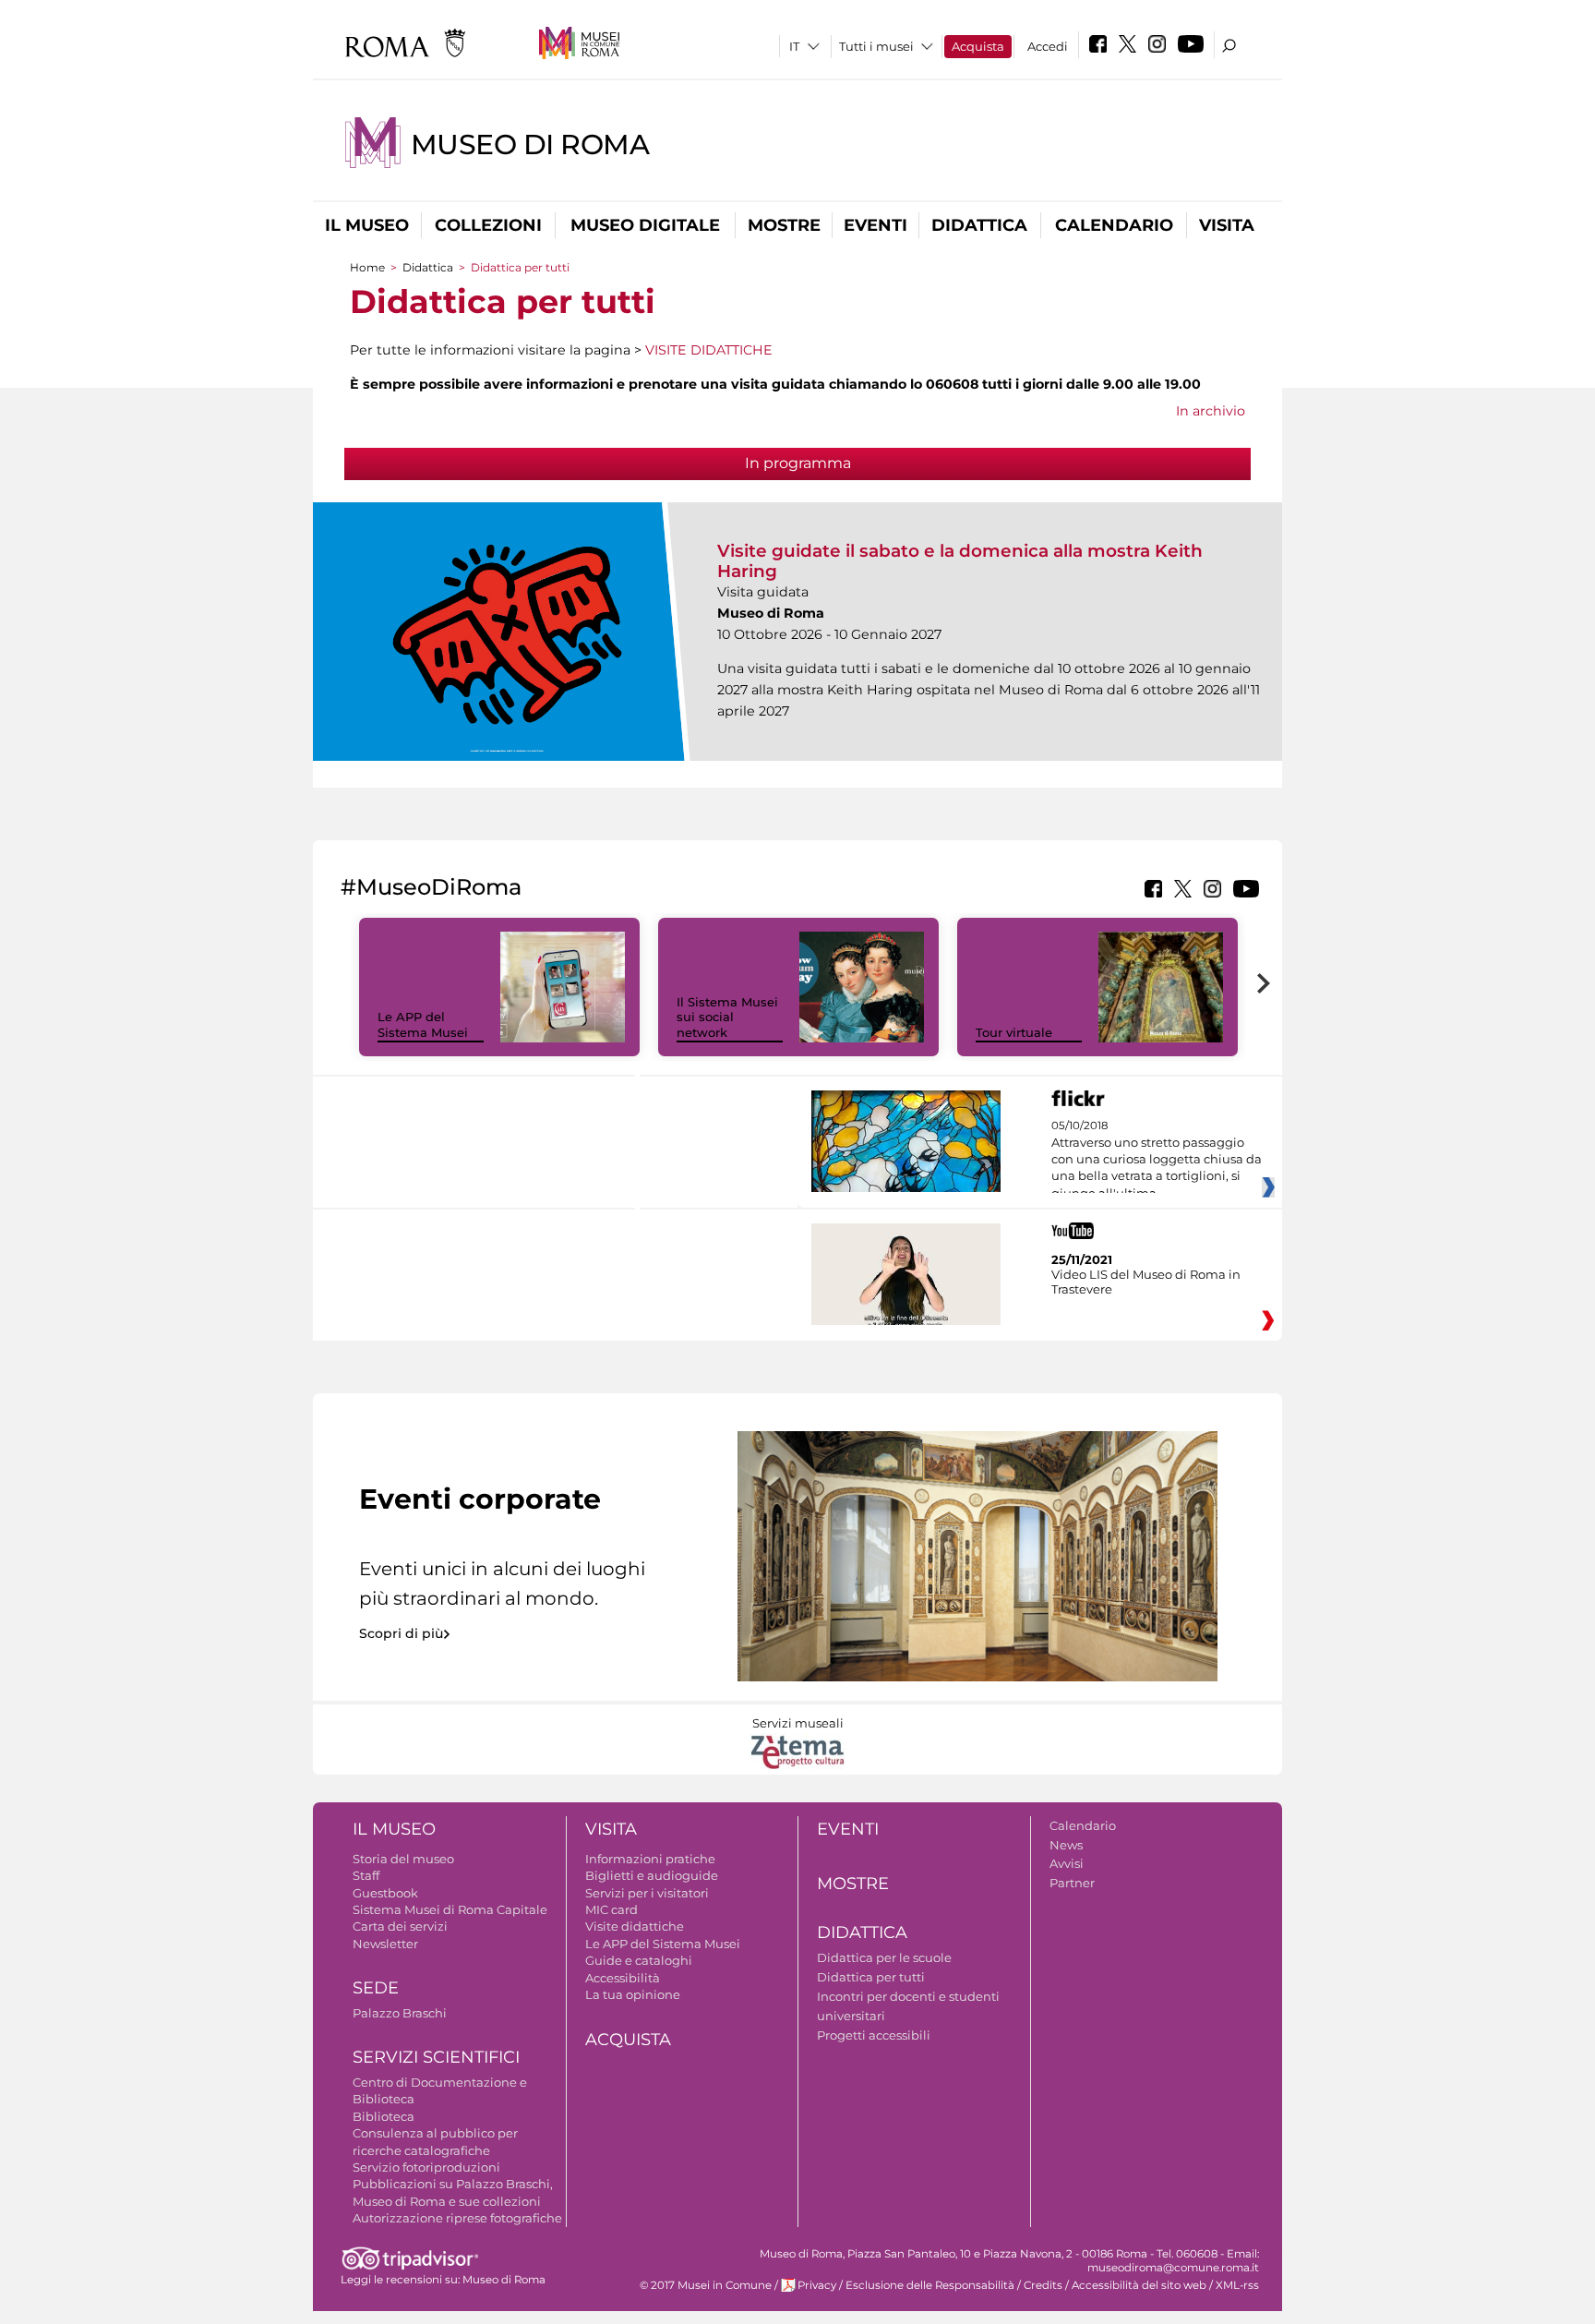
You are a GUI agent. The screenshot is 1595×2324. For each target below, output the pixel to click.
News (1066, 1845)
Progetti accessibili (874, 2035)
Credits (1043, 2285)
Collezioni (488, 225)
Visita (1227, 225)
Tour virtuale (1014, 1032)
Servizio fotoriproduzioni (426, 2167)
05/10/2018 (1157, 1160)
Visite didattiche (635, 1926)
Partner (1072, 1883)
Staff (366, 1875)
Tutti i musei (876, 46)
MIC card (612, 1909)
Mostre (784, 225)
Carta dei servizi (400, 1926)
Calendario (1114, 225)
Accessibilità (623, 1978)
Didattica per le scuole (884, 1957)
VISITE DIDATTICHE (709, 350)
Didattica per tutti (871, 1977)
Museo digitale (645, 225)
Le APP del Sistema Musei (423, 1024)
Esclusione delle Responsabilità (930, 2285)
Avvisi (1067, 1863)
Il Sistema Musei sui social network (727, 1018)
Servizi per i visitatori (647, 1893)
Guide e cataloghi (639, 1960)
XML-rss (1237, 2285)
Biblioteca (384, 2116)
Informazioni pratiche (650, 1859)
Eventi (875, 225)
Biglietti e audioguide (652, 1875)
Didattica (979, 225)
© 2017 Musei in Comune (706, 2285)
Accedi (1048, 46)
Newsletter (385, 1944)
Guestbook (385, 1893)
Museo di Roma (530, 144)
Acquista (978, 46)
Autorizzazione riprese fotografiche (457, 2218)
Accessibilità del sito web (1139, 2285)
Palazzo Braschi (400, 2013)
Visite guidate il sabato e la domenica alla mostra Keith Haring (960, 561)
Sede (376, 1988)
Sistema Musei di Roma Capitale (450, 1909)
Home (367, 267)
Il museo (367, 225)
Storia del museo (403, 1859)
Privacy (817, 2285)
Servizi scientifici (436, 2057)
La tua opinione (633, 1994)
